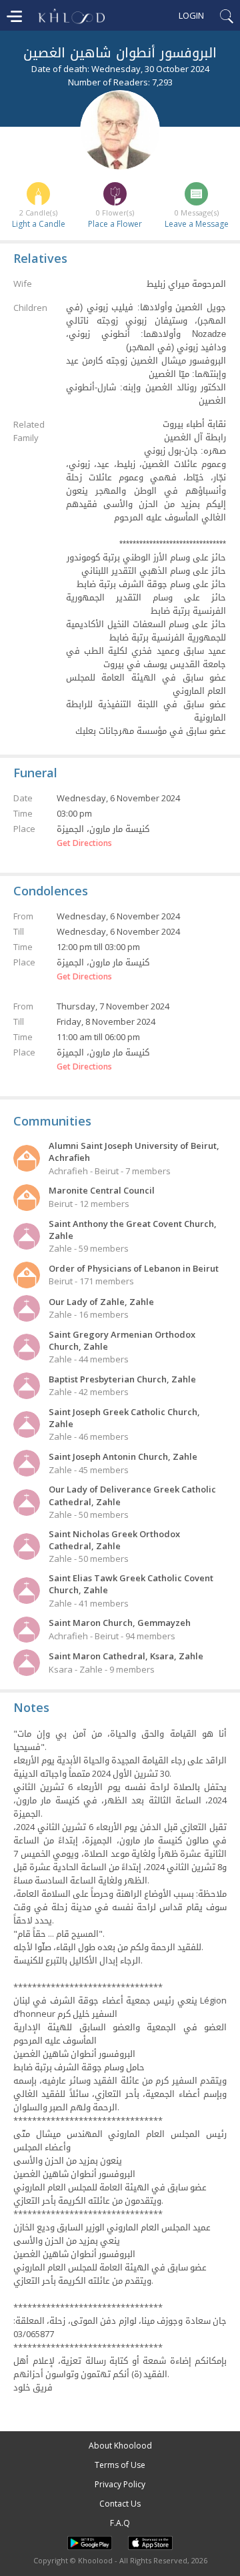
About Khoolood (120, 2446)
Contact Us (120, 2504)
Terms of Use (120, 2465)
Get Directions (84, 843)
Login (191, 15)
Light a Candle (39, 224)
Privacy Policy (120, 2484)
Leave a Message (197, 224)
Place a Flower (115, 224)
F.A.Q (120, 2523)
